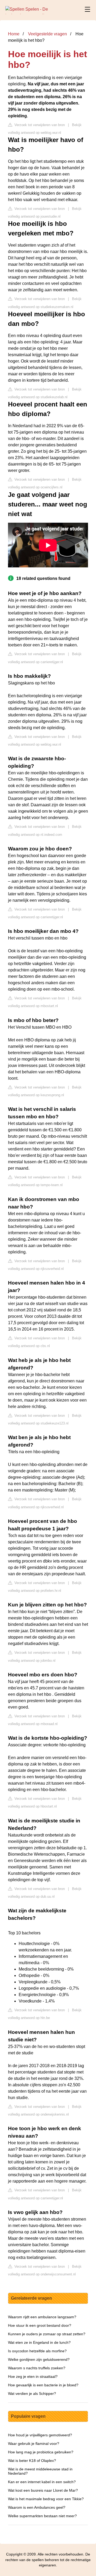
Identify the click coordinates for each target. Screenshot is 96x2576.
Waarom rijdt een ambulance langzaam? (42, 2317)
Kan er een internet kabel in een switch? (42, 2482)
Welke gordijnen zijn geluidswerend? (39, 2359)
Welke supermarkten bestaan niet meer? (42, 2516)
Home (14, 34)
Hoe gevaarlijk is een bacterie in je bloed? (43, 2385)
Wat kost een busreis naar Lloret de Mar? (43, 2490)
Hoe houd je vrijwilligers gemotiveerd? (40, 2435)
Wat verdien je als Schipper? (32, 2394)
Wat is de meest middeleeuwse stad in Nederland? (40, 2471)
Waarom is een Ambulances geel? (37, 2507)
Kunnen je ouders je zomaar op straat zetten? (47, 2334)
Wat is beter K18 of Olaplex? (32, 2461)
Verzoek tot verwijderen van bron (39, 125)
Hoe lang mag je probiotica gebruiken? (41, 2452)
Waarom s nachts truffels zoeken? (37, 2368)
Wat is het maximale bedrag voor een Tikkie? (46, 2499)
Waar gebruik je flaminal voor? (34, 2444)
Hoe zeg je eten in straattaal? (33, 2376)
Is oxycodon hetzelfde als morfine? (37, 2351)
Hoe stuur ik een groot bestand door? (40, 2325)
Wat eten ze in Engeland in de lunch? (39, 2342)
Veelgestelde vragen (47, 34)
